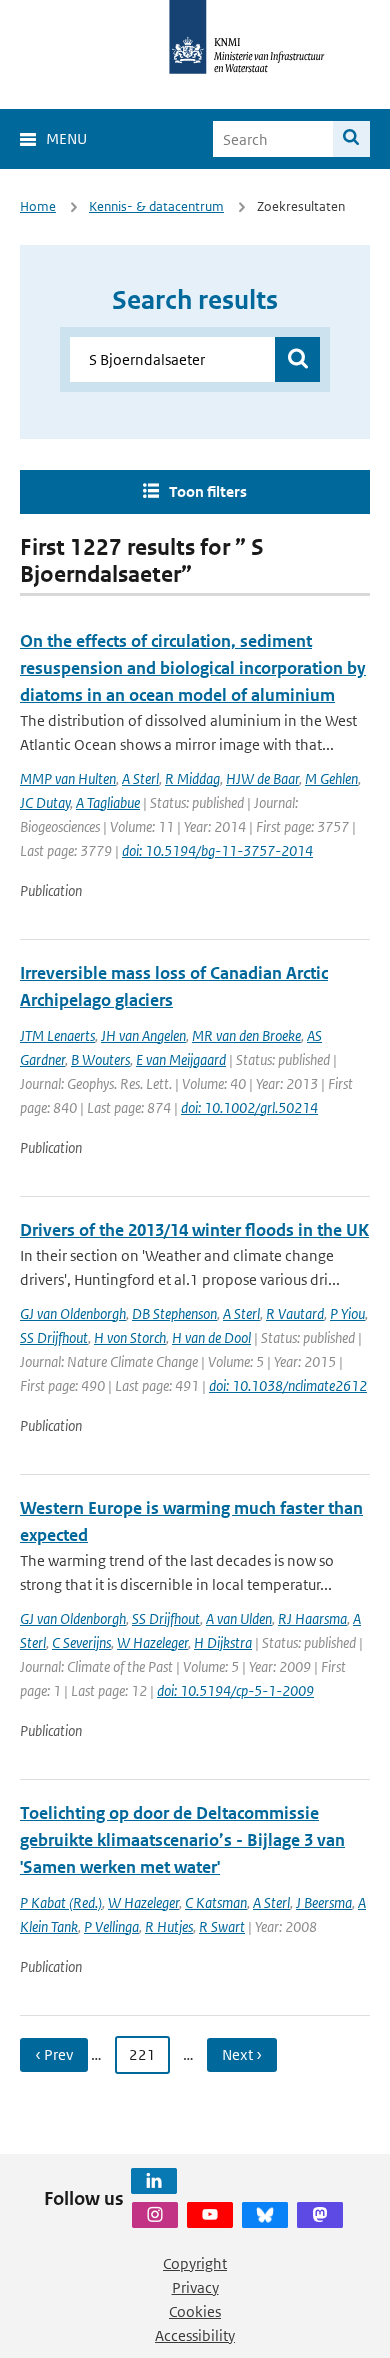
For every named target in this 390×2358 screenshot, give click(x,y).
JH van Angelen (143, 1035)
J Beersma (324, 1902)
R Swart (222, 1926)
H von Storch (130, 1337)
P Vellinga (111, 1926)
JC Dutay (45, 802)
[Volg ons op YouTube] (210, 2215)
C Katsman (216, 1902)
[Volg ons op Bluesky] (265, 2215)
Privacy (195, 2287)
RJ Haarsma (312, 1618)
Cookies (195, 2311)
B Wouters (100, 1059)
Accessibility (195, 2335)
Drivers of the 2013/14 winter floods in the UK (194, 1230)
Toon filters (208, 491)
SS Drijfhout (54, 1337)
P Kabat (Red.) (61, 1902)
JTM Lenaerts (57, 1035)
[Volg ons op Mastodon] (320, 2215)
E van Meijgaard (181, 1059)
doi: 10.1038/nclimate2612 (288, 1385)
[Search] (351, 139)
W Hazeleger (152, 1642)
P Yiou (347, 1313)
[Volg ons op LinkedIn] (154, 2181)
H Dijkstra (223, 1642)
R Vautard (295, 1313)
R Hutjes (169, 1926)
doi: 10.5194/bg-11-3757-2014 (217, 850)
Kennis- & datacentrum (156, 206)
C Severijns (81, 1642)
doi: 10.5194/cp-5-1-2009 (235, 1690)
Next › (242, 2054)
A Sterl (140, 778)
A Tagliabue (108, 802)
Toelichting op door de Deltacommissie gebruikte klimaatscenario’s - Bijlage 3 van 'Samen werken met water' (182, 1840)
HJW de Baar (262, 778)
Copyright (195, 2263)
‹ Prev (54, 2054)
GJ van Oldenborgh (73, 1313)
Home (38, 206)
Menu (66, 138)
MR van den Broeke (246, 1035)
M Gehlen (331, 778)
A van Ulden (239, 1618)
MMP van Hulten (68, 778)
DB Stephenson (174, 1313)
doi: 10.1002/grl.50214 (249, 1107)
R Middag (192, 778)
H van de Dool (211, 1337)
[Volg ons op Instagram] (155, 2215)
